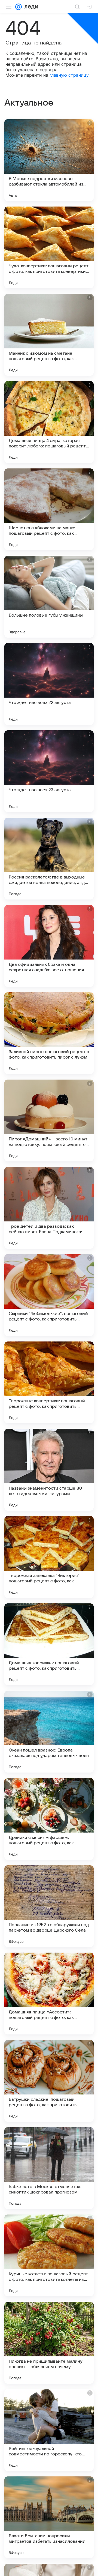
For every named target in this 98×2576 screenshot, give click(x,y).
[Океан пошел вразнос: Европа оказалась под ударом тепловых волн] (49, 1732)
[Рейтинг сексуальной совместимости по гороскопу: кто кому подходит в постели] (49, 2430)
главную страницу (69, 75)
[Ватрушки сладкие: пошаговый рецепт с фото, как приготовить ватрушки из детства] (49, 2081)
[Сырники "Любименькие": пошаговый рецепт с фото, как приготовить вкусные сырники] (49, 1295)
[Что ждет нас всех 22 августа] (49, 684)
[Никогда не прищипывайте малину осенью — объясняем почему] (49, 2343)
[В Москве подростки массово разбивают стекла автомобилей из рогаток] (49, 160)
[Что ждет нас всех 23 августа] (49, 771)
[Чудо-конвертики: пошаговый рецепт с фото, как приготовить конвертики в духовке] (49, 247)
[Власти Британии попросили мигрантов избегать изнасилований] (49, 2517)
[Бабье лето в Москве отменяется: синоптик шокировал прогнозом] (49, 2168)
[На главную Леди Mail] (30, 7)
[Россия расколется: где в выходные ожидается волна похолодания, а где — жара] (49, 859)
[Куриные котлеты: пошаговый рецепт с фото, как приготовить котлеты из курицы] (49, 2255)
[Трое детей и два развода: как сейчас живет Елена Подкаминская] (49, 1208)
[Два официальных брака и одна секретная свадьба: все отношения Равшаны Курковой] (49, 946)
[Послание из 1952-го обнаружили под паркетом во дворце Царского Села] (49, 1906)
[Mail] (19, 7)
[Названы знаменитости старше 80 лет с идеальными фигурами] (49, 1470)
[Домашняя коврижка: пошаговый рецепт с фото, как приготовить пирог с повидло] (49, 1644)
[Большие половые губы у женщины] (49, 597)
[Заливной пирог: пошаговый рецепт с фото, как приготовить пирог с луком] (49, 1033)
